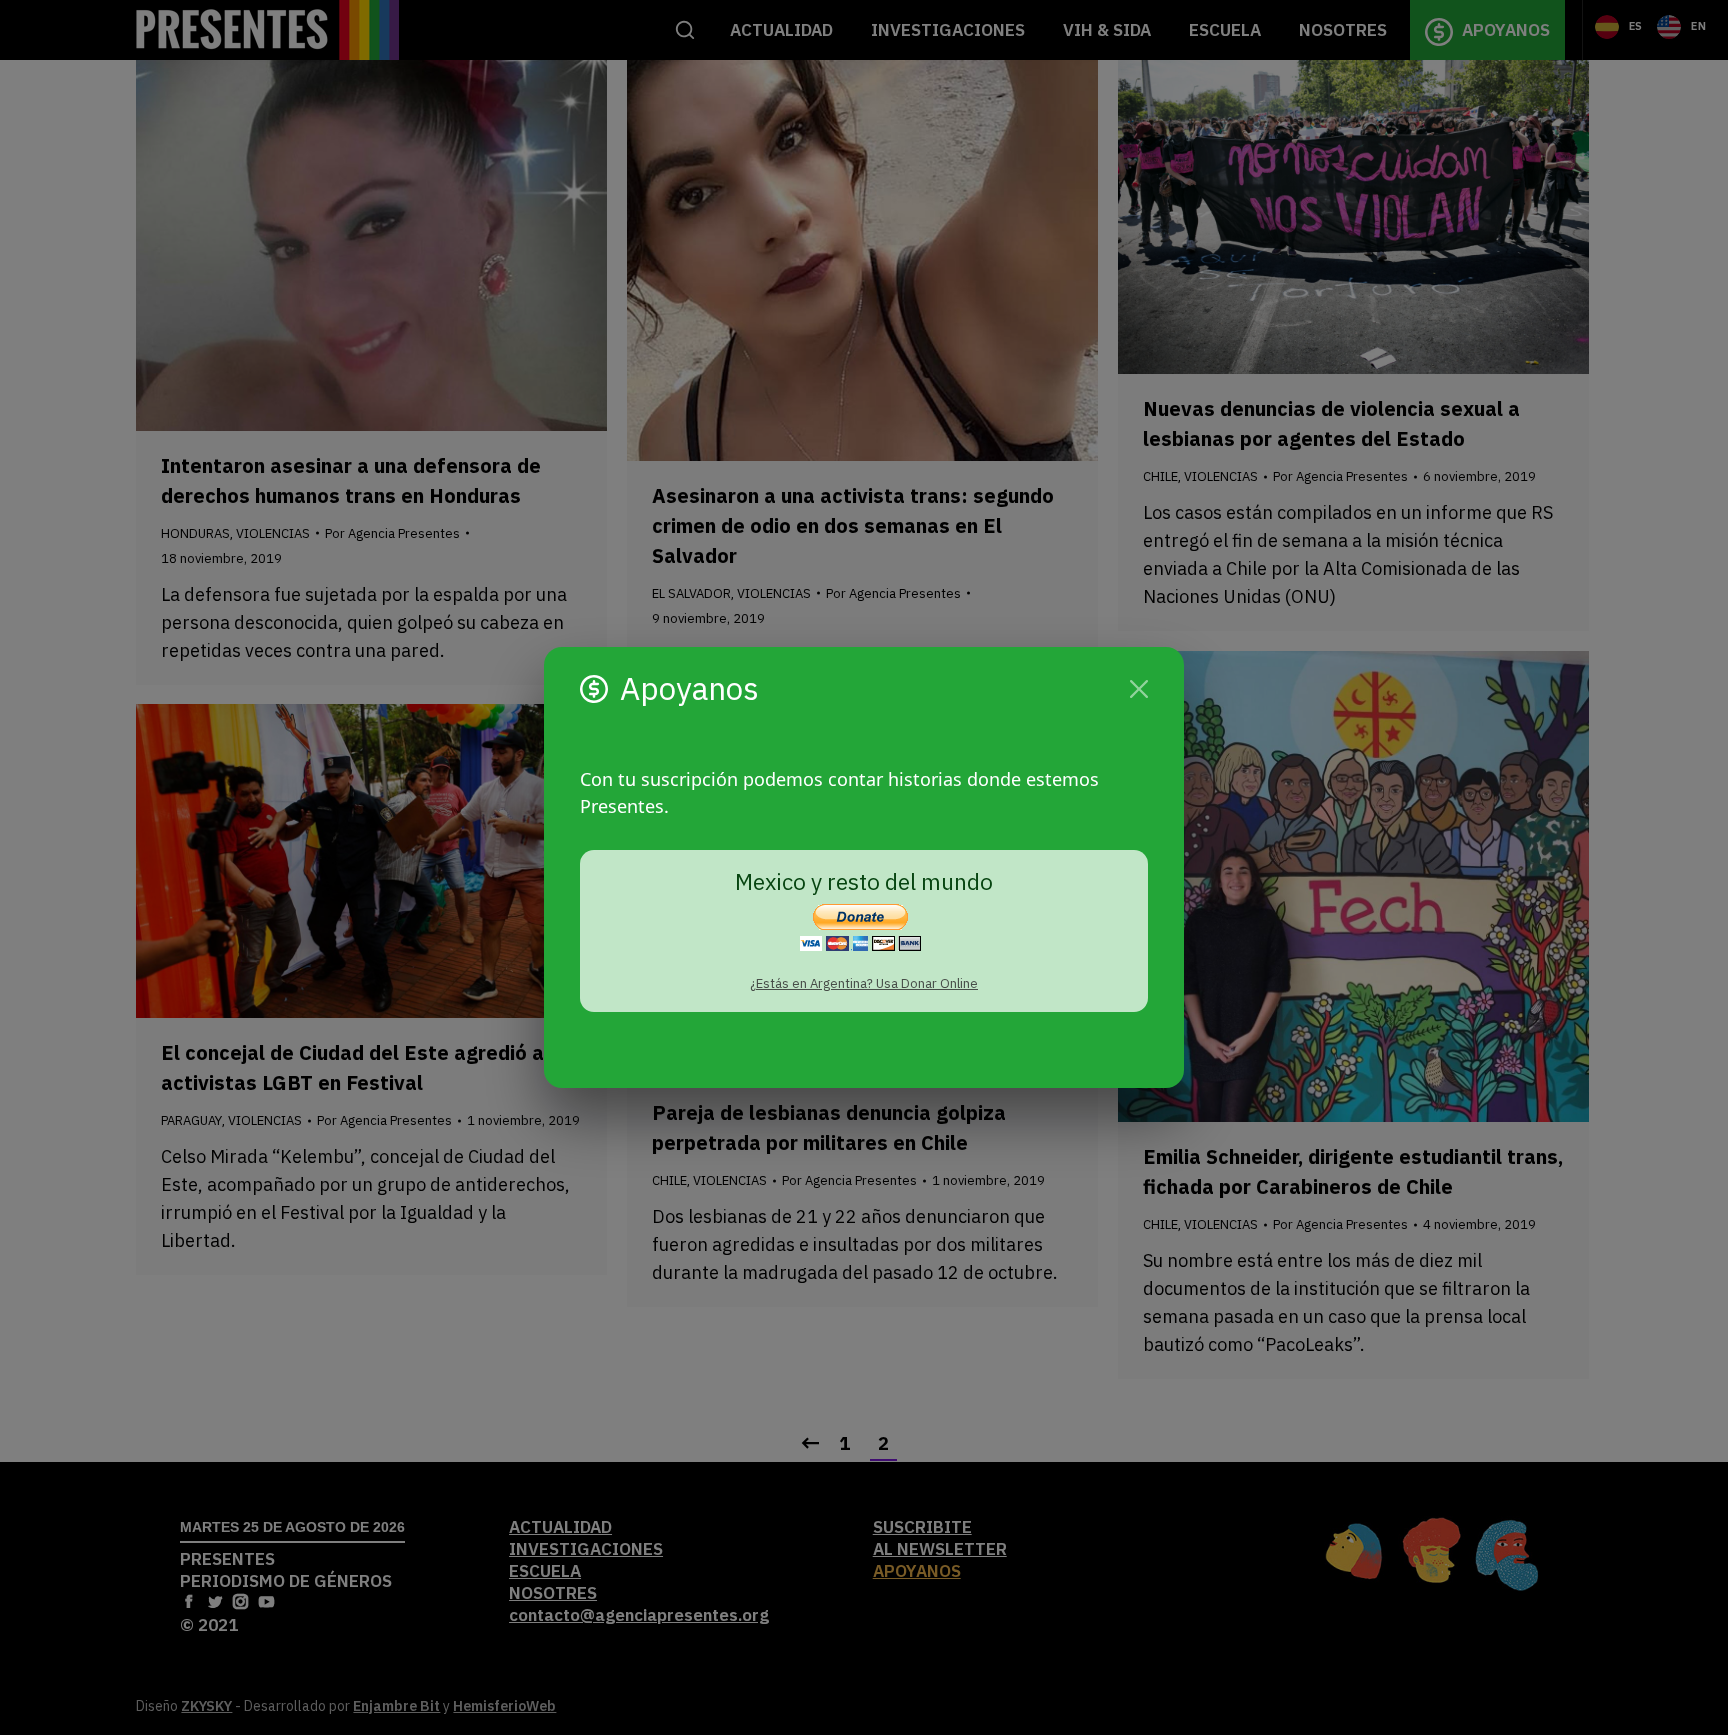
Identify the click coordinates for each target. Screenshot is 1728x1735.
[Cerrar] (1139, 689)
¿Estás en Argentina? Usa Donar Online (864, 983)
